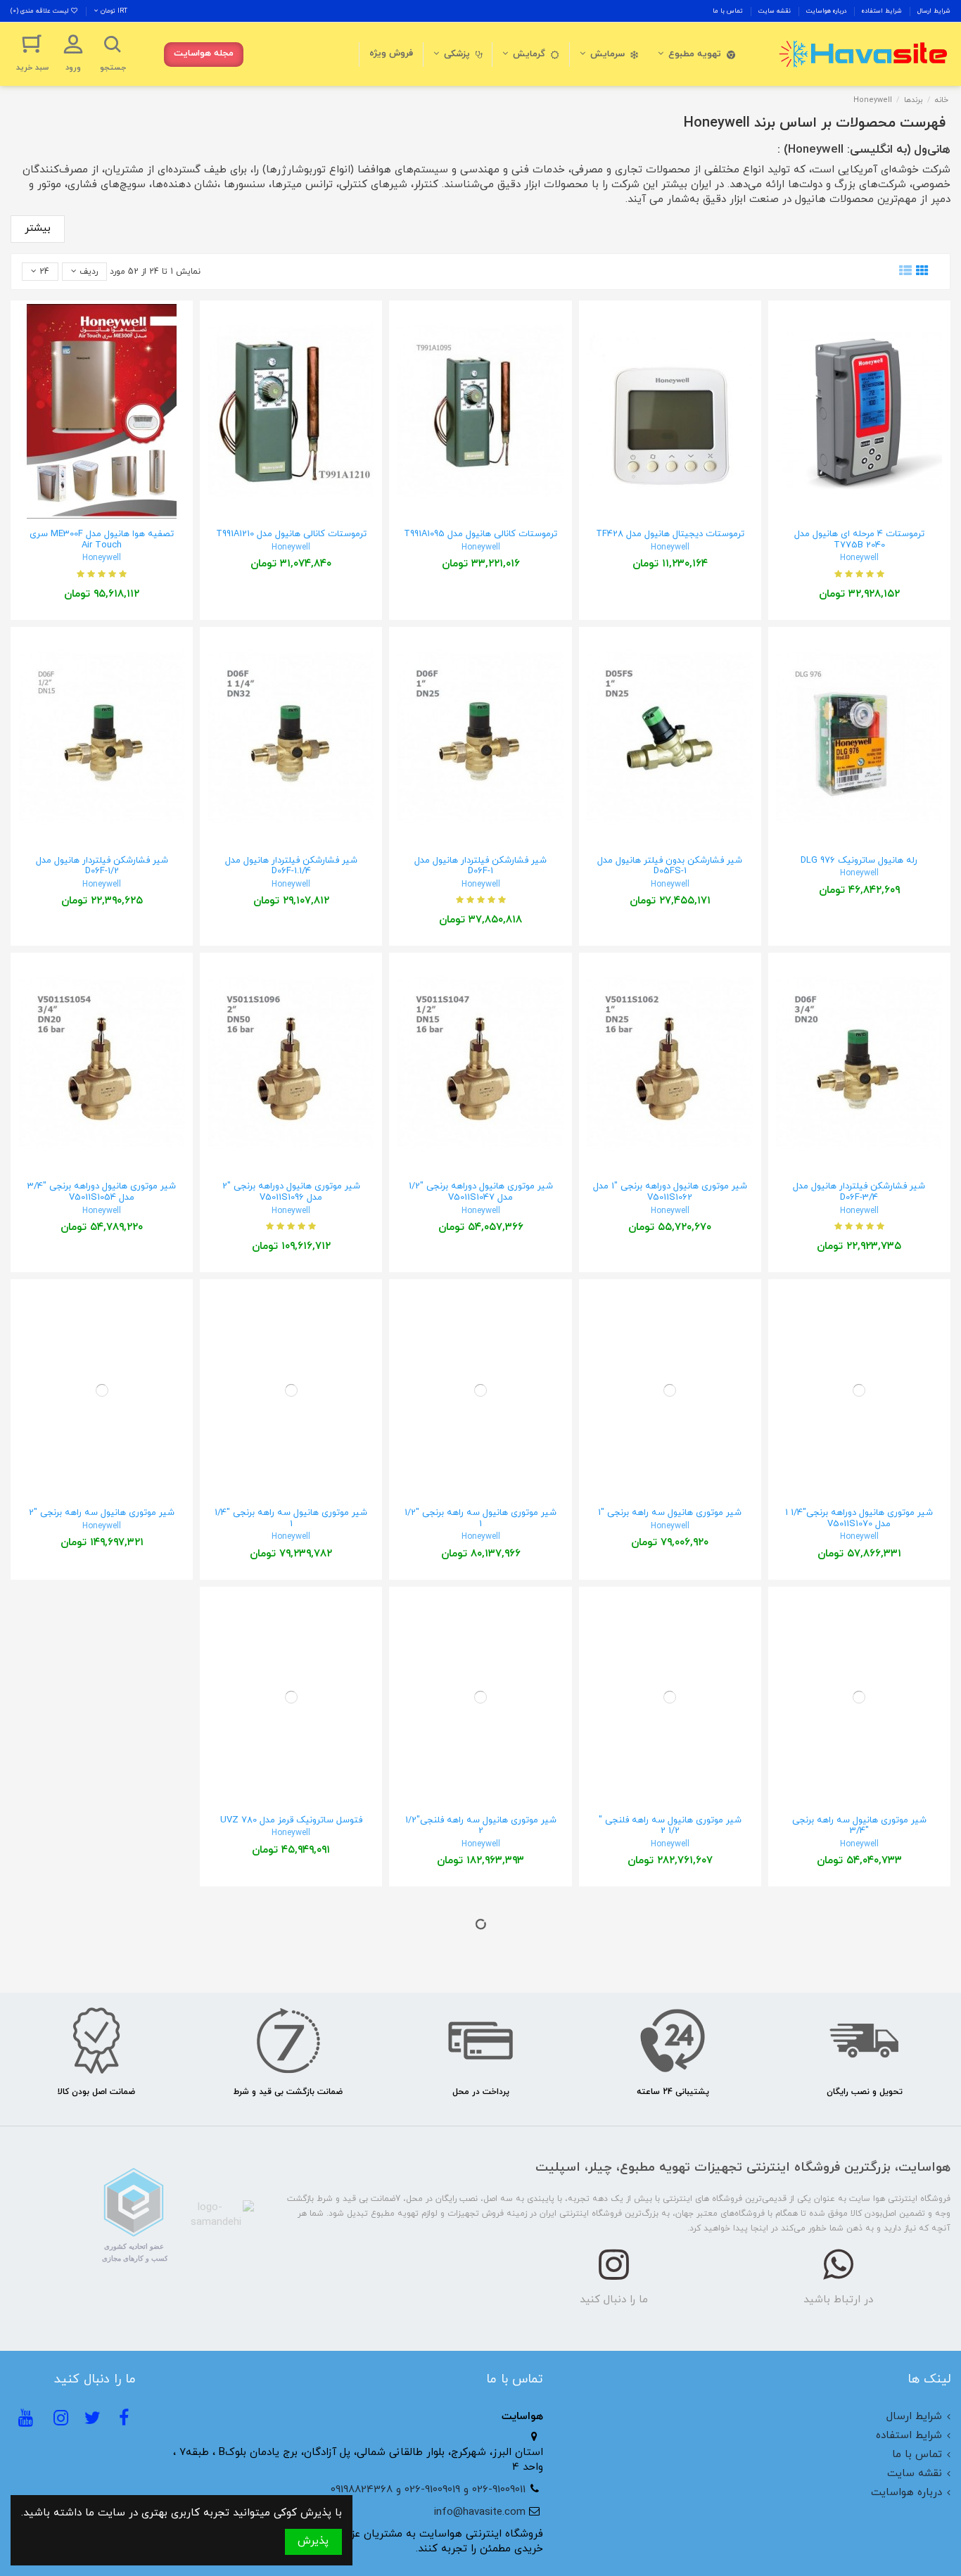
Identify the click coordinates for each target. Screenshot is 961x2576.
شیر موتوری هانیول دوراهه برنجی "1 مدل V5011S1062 (670, 1192)
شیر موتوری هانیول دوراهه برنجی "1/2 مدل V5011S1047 (481, 1192)
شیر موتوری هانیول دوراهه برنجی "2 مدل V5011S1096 (291, 1192)
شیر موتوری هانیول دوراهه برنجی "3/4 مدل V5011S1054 (102, 1192)
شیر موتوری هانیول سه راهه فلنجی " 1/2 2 (670, 1826)
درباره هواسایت (825, 11)
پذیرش (313, 2541)
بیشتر (38, 228)
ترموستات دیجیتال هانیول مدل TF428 (670, 534)
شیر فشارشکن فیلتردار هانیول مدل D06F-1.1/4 (291, 866)
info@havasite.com (480, 2512)
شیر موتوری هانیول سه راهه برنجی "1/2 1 (480, 1518)
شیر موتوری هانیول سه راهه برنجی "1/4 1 (291, 1518)
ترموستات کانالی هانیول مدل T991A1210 (291, 534)
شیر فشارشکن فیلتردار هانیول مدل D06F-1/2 (102, 866)
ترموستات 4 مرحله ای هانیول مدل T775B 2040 (859, 540)
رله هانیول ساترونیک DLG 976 (859, 861)
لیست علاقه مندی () (40, 11)
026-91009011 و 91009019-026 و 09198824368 (428, 2490)
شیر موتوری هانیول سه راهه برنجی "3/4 (859, 1826)
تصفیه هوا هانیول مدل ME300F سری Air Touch (102, 540)
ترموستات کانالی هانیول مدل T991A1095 (480, 534)
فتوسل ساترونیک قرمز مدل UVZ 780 (291, 1820)
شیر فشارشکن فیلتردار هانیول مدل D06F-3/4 (859, 1192)
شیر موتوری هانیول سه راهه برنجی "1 (670, 1513)
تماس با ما (728, 11)
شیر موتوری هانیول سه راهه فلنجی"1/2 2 (481, 1826)
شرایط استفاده (881, 11)
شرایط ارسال (933, 11)
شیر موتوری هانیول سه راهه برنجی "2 (102, 1513)
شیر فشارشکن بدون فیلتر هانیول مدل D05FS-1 (670, 866)
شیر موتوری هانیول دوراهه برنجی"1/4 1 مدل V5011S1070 (859, 1518)
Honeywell (859, 558)
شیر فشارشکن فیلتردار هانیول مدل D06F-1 (480, 866)
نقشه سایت (774, 11)
